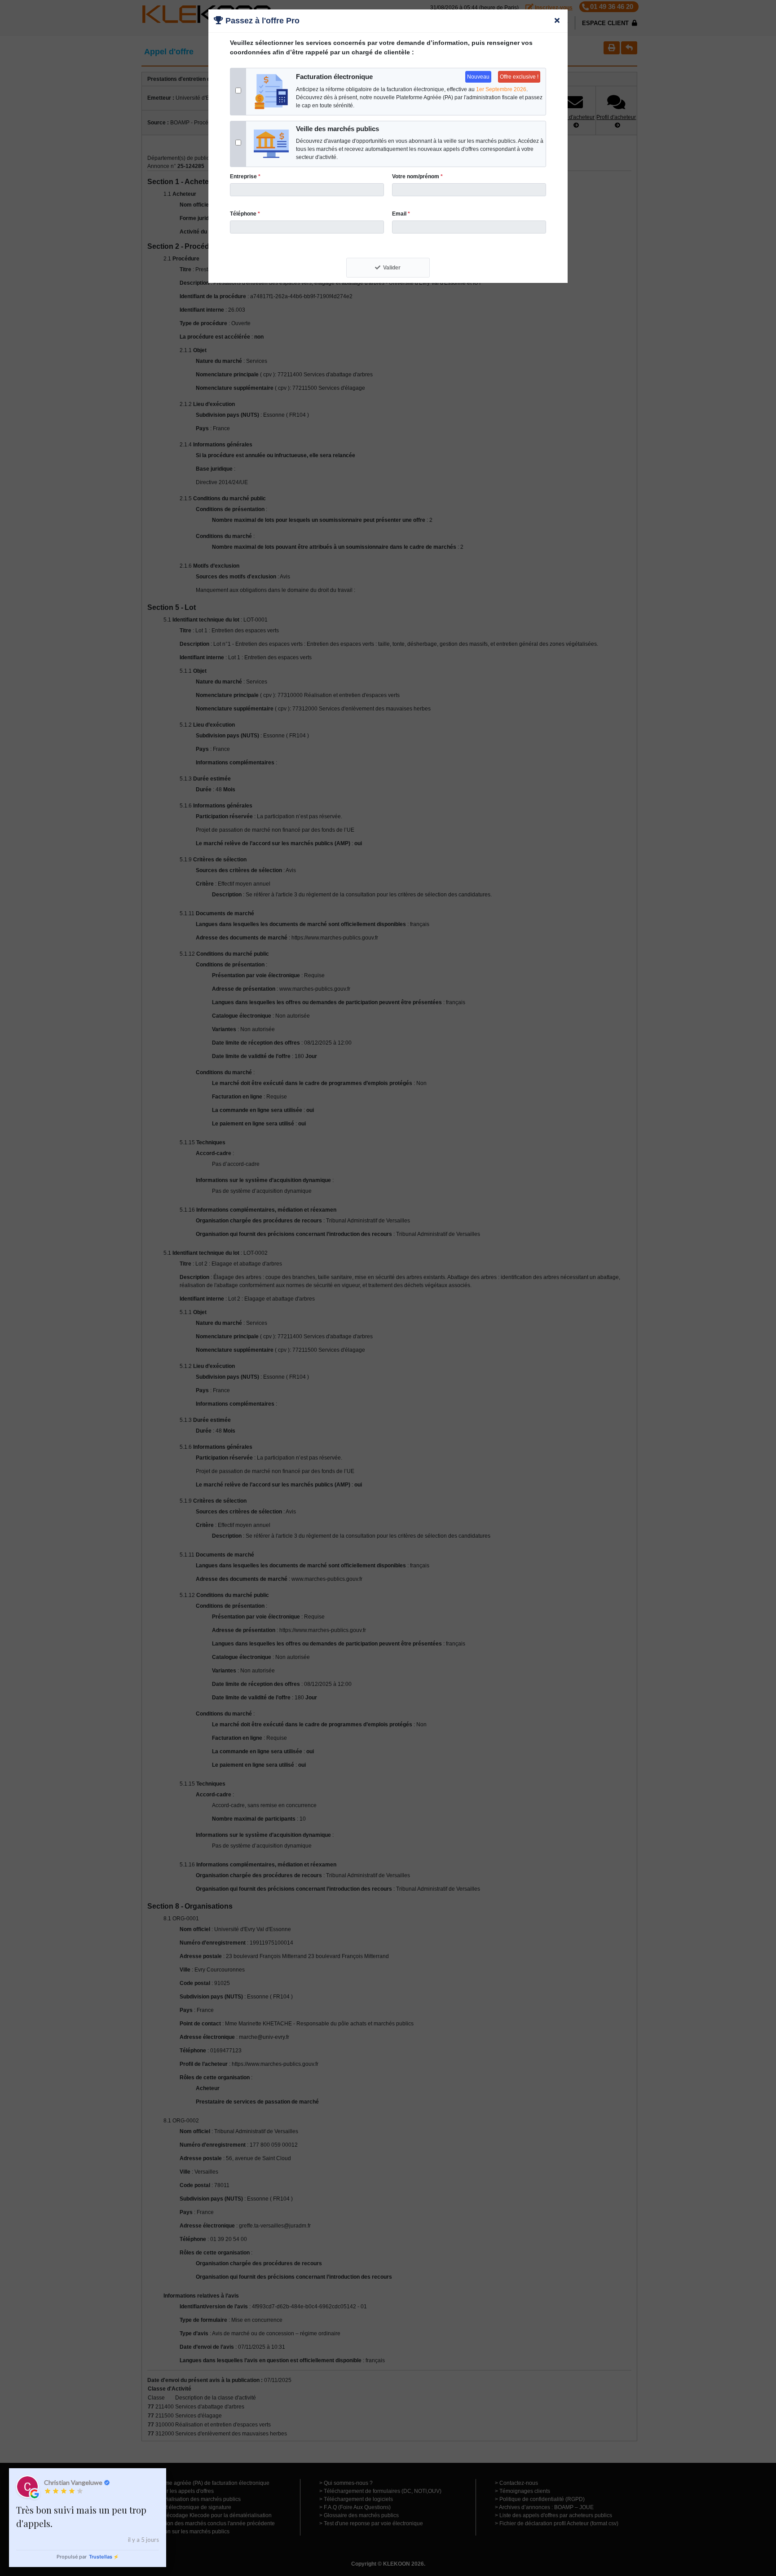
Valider (392, 268)
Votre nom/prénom (417, 176)
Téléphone (245, 214)
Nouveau (478, 77)
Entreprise (245, 176)
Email (401, 214)
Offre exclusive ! (519, 77)
